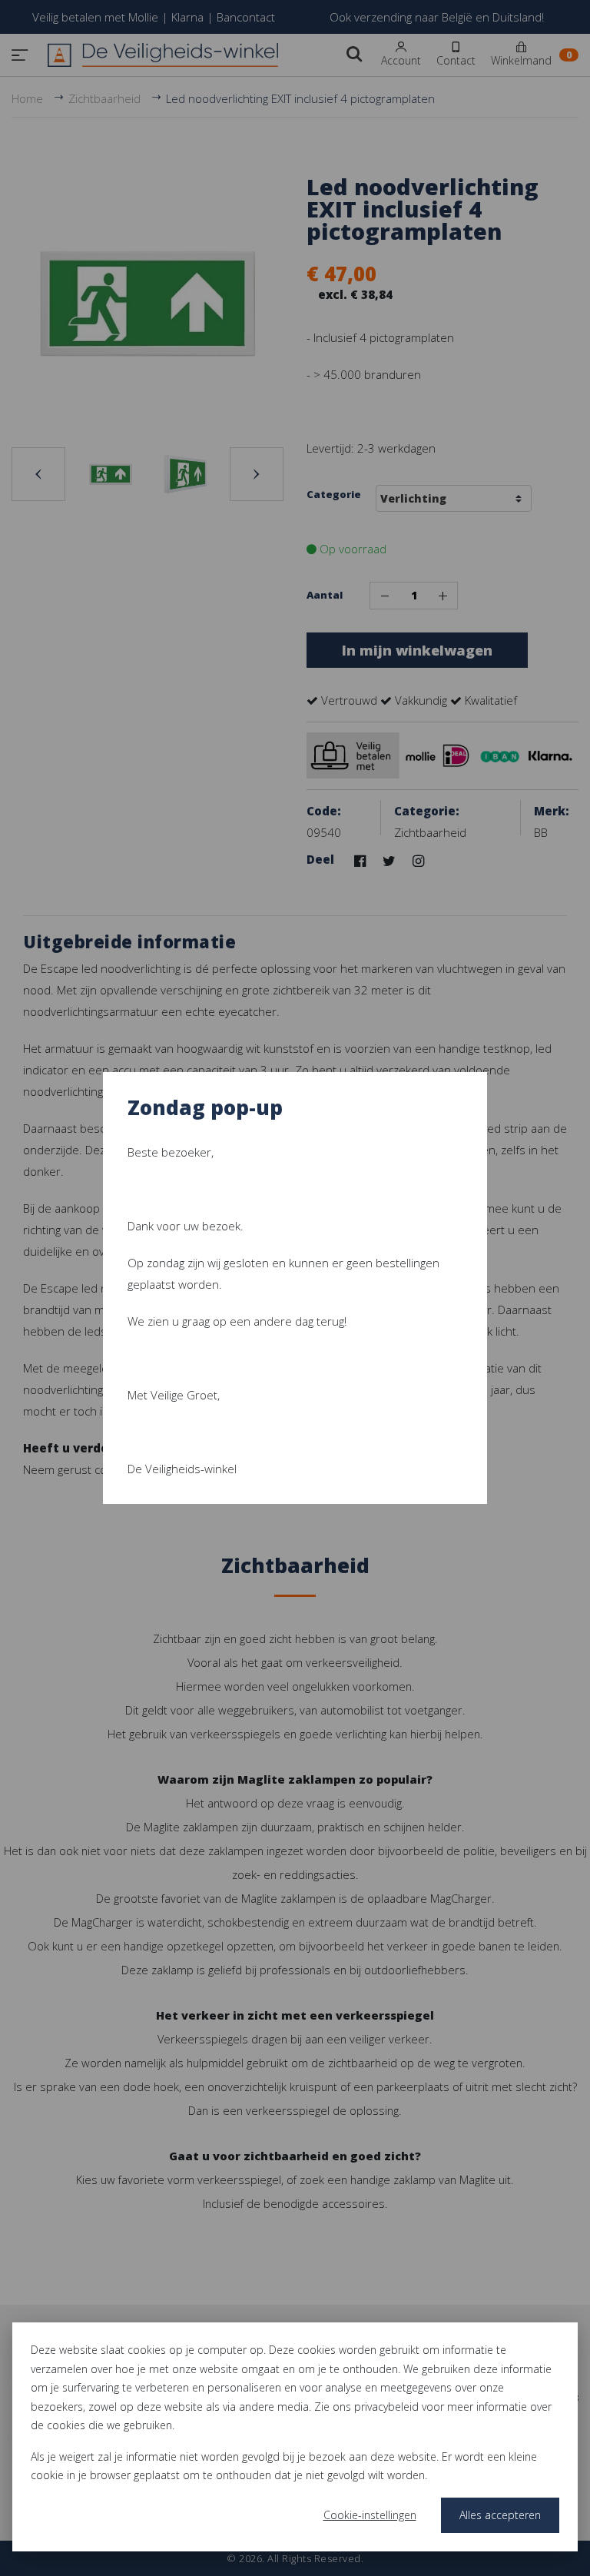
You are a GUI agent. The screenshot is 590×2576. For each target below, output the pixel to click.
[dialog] (295, 2437)
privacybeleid (386, 2407)
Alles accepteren (500, 2515)
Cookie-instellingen (370, 2515)
